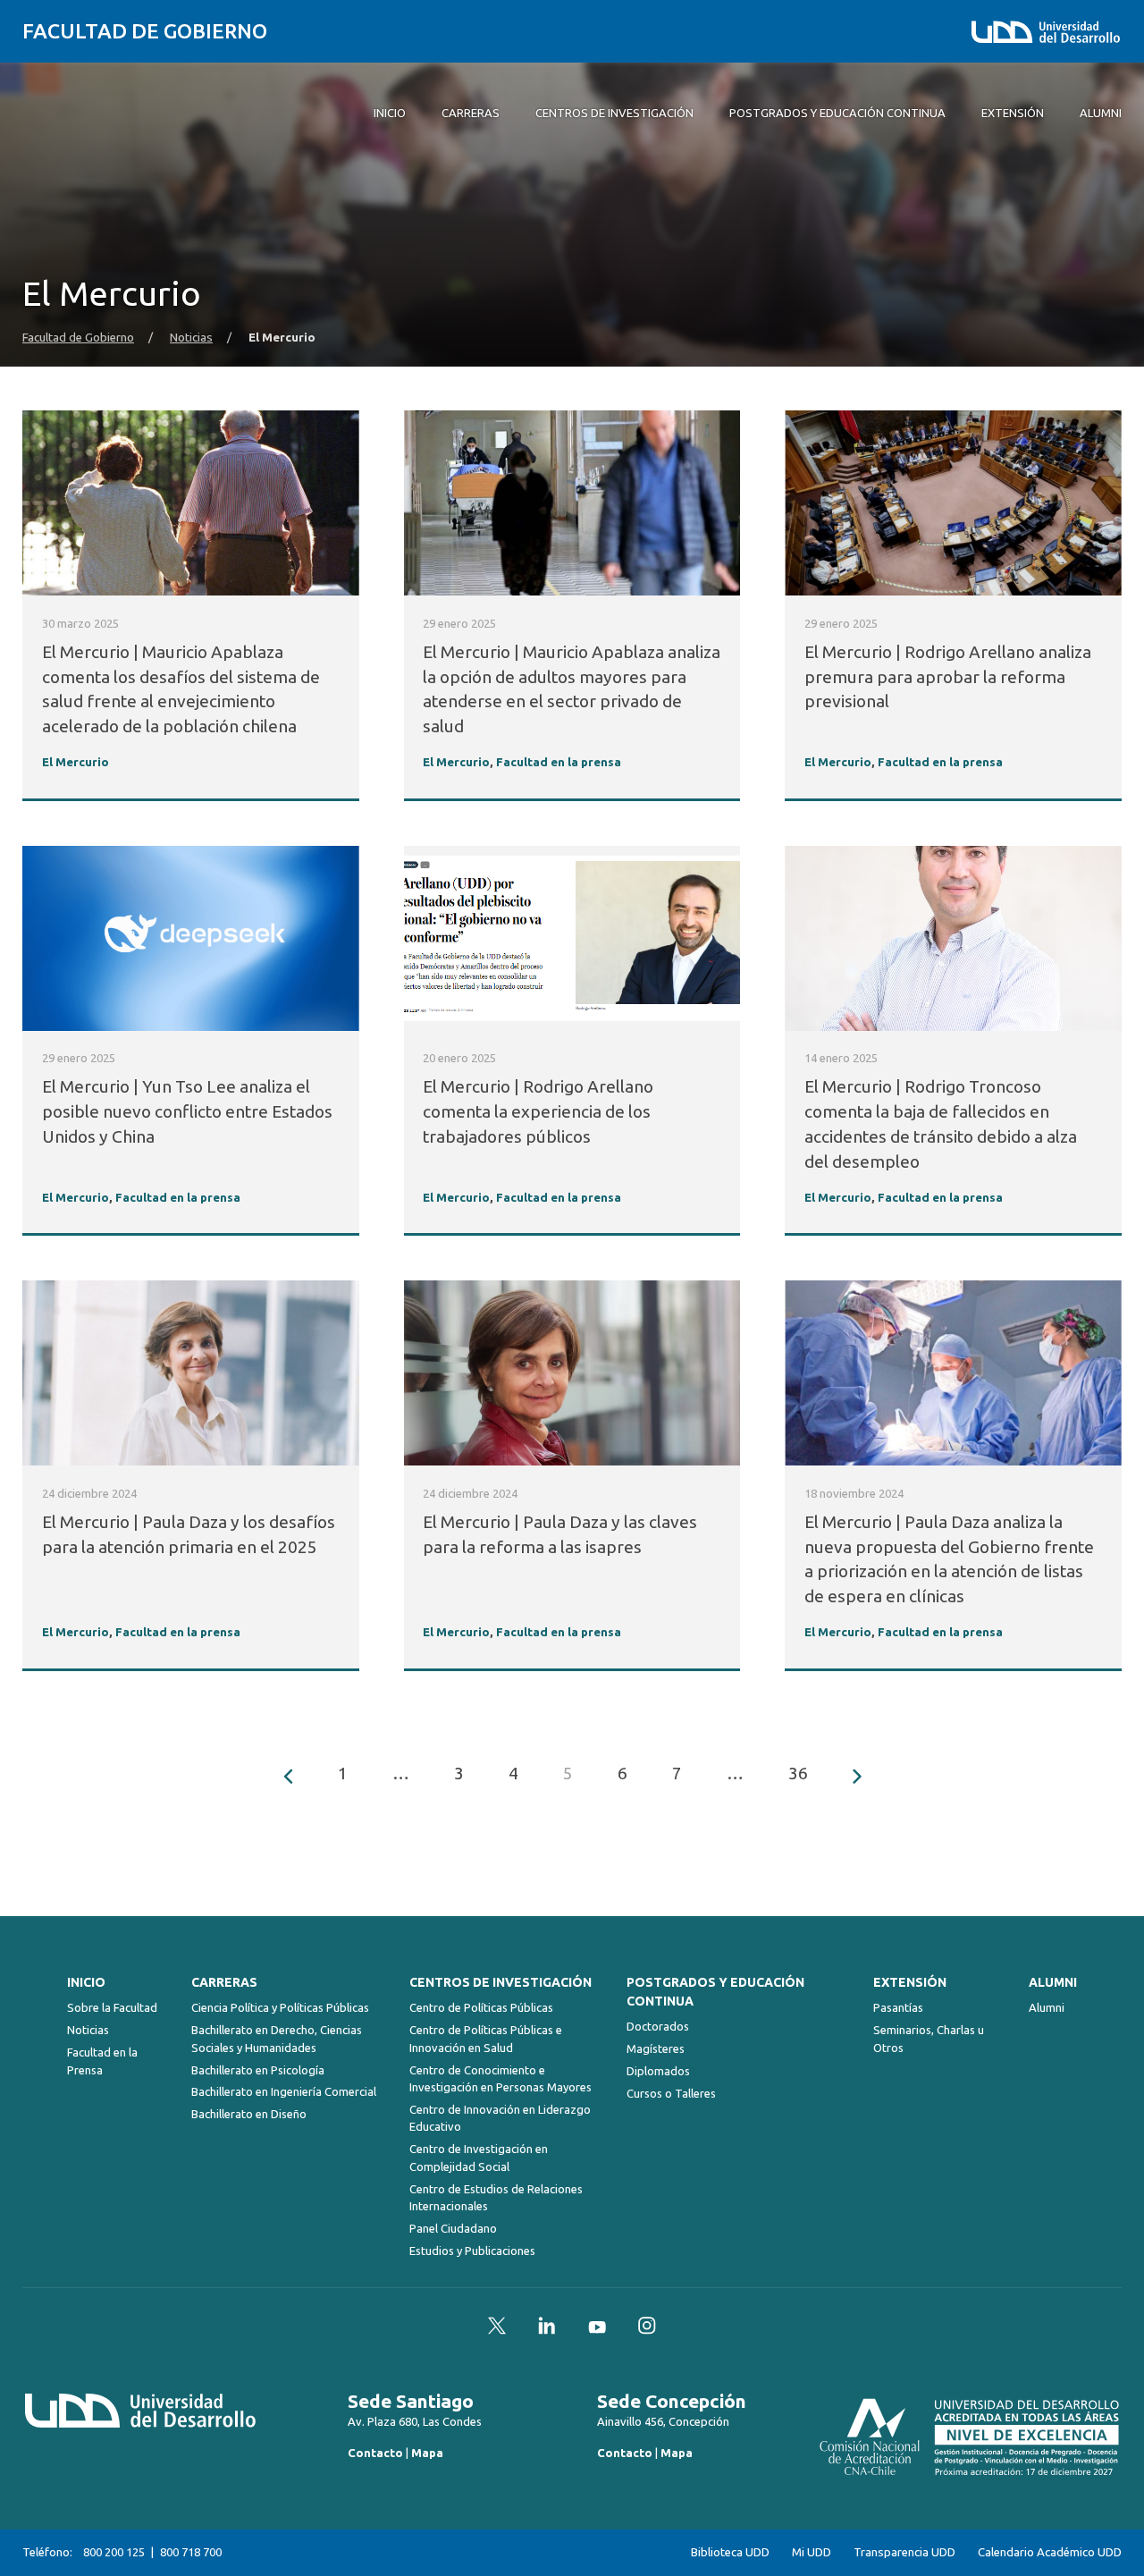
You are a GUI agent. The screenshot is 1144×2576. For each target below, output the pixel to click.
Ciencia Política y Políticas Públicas (280, 2007)
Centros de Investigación (500, 1982)
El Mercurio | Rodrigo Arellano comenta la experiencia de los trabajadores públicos (538, 1111)
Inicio (86, 1982)
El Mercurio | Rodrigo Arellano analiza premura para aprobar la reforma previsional (948, 677)
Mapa (427, 2453)
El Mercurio (76, 762)
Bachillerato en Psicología (258, 2070)
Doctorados (658, 2026)
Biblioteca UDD (730, 2552)
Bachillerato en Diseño (249, 2114)
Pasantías (898, 2007)
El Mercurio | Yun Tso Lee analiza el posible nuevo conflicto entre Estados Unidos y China (187, 1111)
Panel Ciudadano (453, 2228)
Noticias (191, 338)
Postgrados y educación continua (715, 1992)
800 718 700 (191, 2552)
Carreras (224, 1982)
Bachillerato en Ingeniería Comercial (284, 2091)
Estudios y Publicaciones (472, 2251)
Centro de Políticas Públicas (481, 2007)
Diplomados (658, 2071)
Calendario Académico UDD (1050, 2552)
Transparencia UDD (904, 2552)
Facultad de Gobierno (145, 31)
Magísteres (656, 2048)
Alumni (1053, 1982)
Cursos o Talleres (671, 2093)
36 (798, 1773)
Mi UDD (812, 2552)
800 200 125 (114, 2552)
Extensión (910, 1982)
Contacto (375, 2453)
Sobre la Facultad (112, 2007)
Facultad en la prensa (559, 762)
